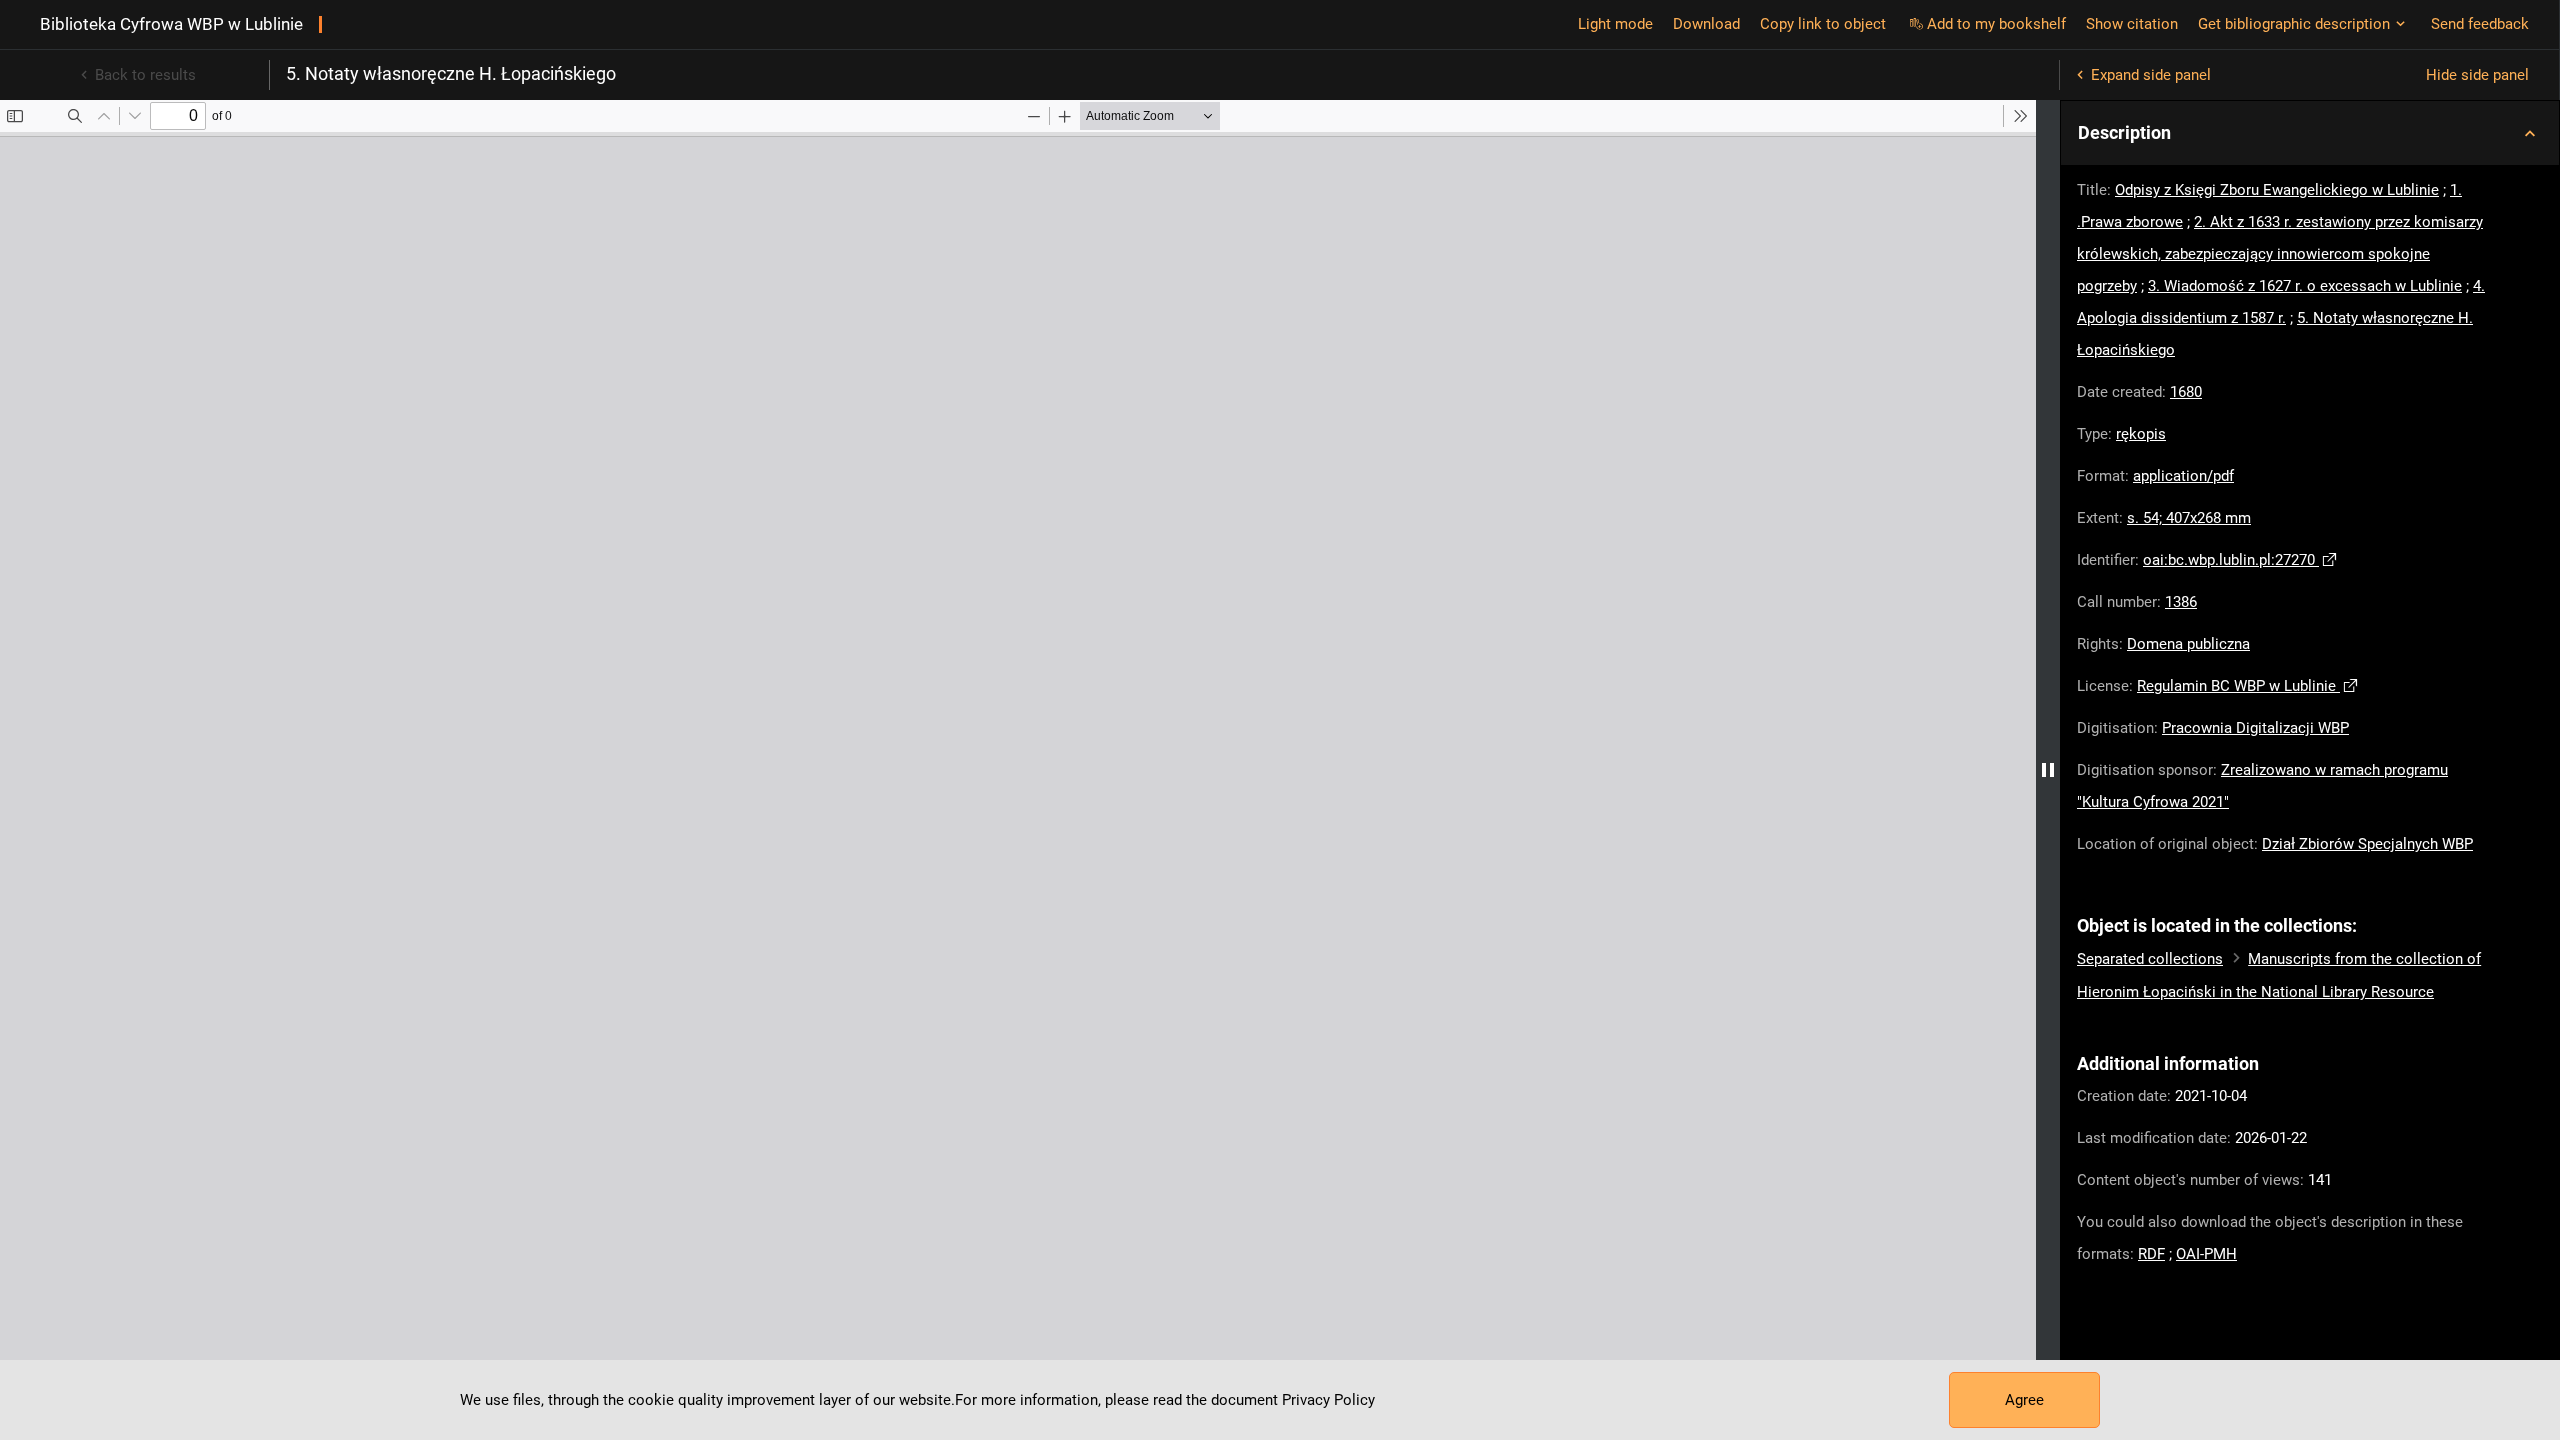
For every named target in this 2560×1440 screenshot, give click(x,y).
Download (1706, 24)
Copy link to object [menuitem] (1823, 24)
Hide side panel (2477, 75)
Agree (2024, 1400)
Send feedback (2480, 24)
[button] (2310, 133)
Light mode (1615, 24)
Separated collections (2150, 959)
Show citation (2132, 24)
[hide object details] (2048, 770)
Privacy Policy (1328, 1400)
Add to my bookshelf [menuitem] (1996, 24)
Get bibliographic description (2294, 24)
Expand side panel (2151, 75)
